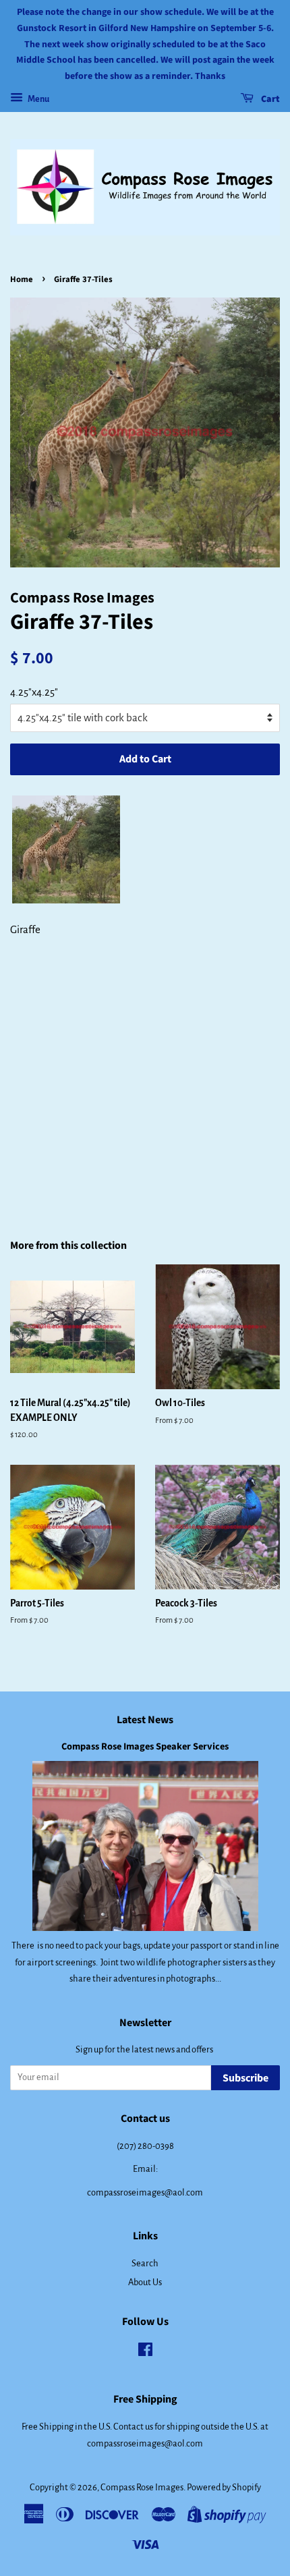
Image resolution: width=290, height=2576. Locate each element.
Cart (269, 99)
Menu (38, 99)
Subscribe (245, 2078)
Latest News (145, 1720)
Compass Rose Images (142, 2487)
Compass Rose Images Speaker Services (145, 1746)
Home (22, 279)
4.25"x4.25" (34, 692)
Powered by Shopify (224, 2487)
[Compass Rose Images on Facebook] (145, 2352)
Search (145, 2263)
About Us (145, 2282)
